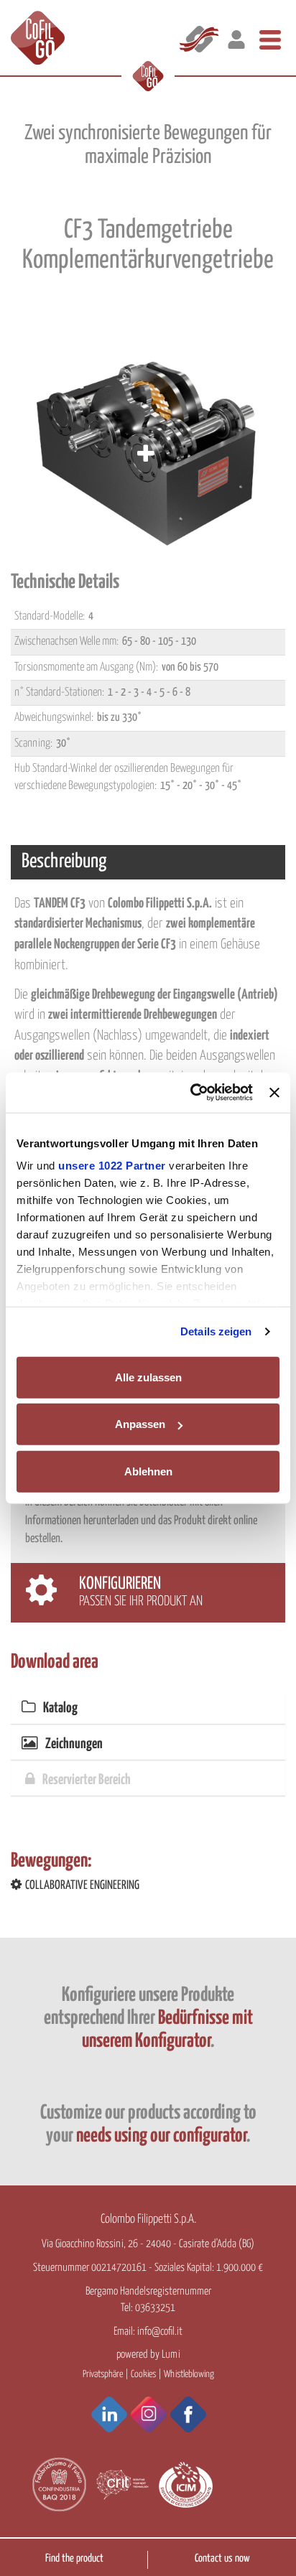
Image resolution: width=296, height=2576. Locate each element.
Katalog (60, 1708)
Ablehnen (148, 1471)
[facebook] (188, 2414)
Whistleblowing (189, 2374)
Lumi (171, 2355)
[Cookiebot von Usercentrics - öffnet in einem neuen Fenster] (192, 1093)
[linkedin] (109, 2414)
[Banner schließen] (274, 1093)
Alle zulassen (148, 1377)
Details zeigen (216, 1331)
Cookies (143, 2374)
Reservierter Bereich (87, 1780)
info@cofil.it (160, 2332)
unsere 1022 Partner (112, 1166)
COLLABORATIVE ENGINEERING (82, 1886)
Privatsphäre (103, 2374)
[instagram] (149, 2414)
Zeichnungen (74, 1744)
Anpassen (140, 1424)
